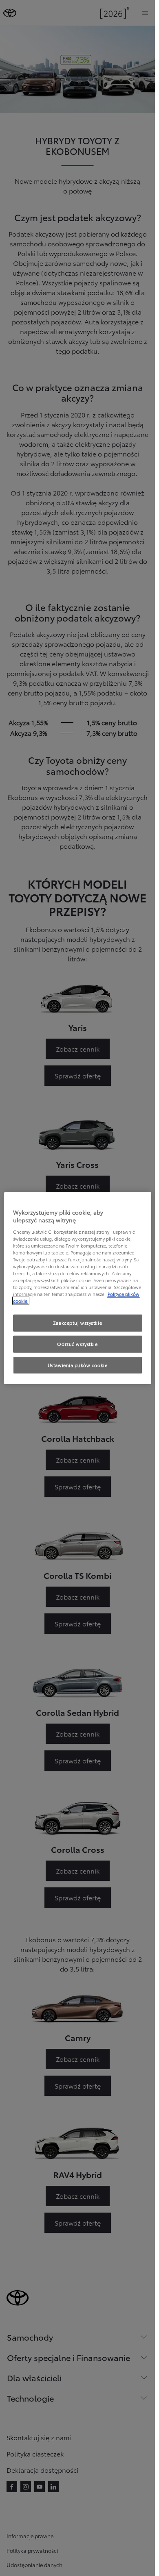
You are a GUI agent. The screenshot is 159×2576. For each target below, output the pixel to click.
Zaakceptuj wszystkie (77, 1323)
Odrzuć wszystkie (77, 1344)
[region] (78, 1288)
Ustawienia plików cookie (78, 1365)
